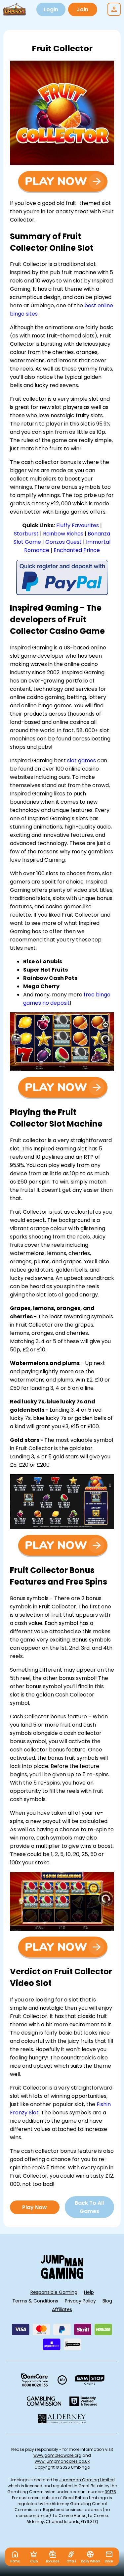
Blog (107, 2301)
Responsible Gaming (54, 2292)
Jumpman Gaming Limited (87, 2480)
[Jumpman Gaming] (62, 2277)
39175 (110, 2492)
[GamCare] (34, 2380)
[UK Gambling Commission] (44, 2401)
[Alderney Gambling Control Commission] (62, 2419)
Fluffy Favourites (78, 525)
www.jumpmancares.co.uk (62, 2461)
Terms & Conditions (35, 2301)
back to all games (89, 2207)
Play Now (35, 2207)
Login (51, 9)
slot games (82, 760)
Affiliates (62, 2309)
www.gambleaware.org (57, 2455)
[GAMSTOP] (90, 2380)
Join (83, 9)
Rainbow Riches (63, 534)
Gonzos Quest (63, 542)
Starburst (26, 534)
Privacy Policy (80, 2301)
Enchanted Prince (77, 550)
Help (89, 2292)
